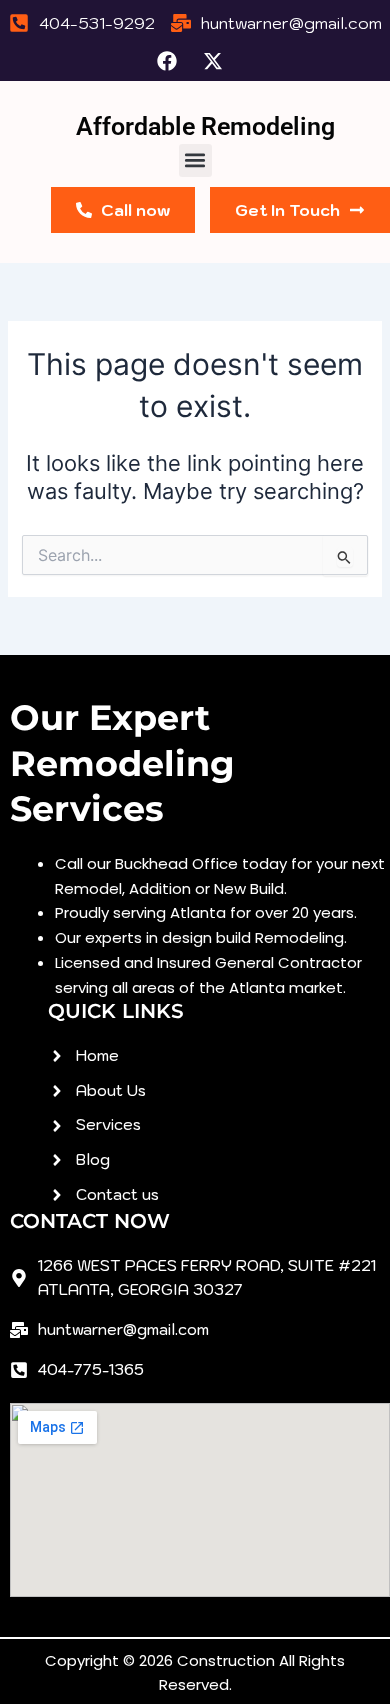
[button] (195, 160)
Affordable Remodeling (205, 126)
